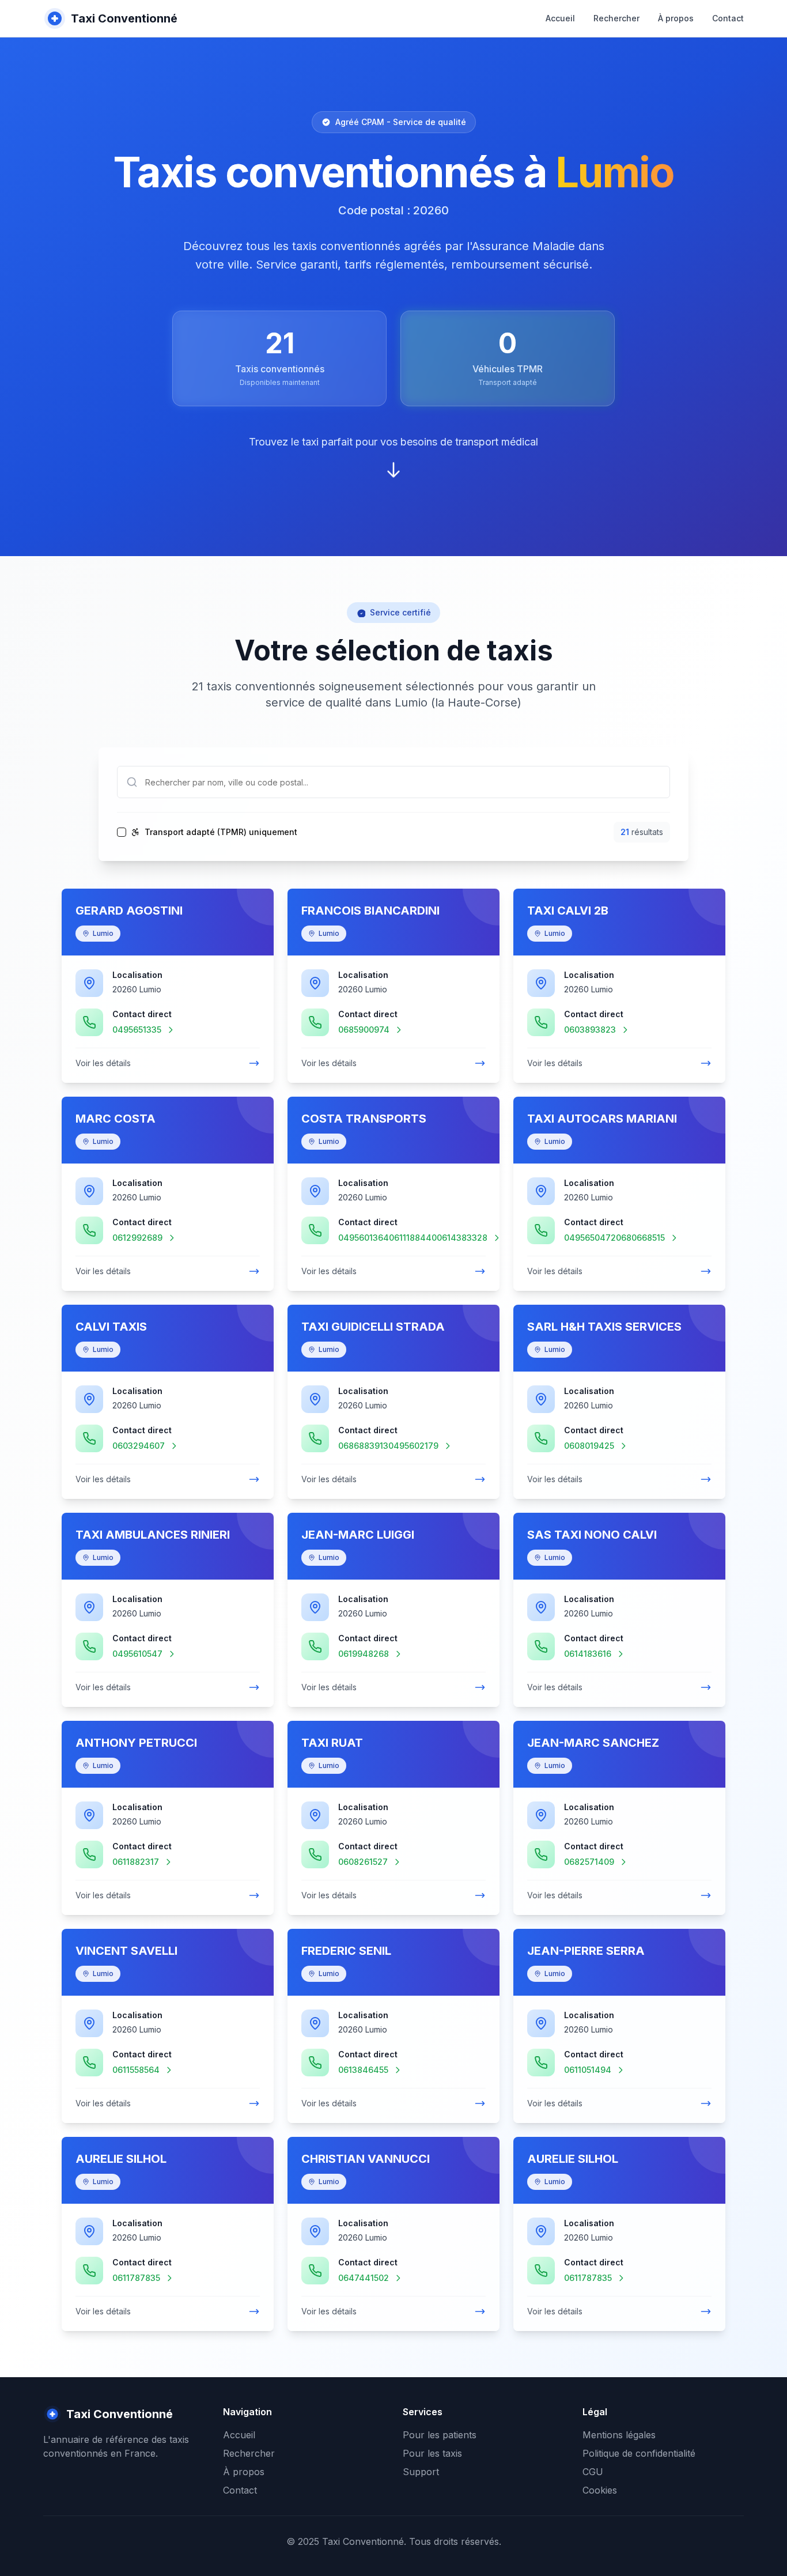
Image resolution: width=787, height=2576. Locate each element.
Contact (728, 18)
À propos (676, 18)
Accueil (560, 18)
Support (421, 2472)
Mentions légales (619, 2435)
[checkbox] (122, 832)
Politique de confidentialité (639, 2453)
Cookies (600, 2490)
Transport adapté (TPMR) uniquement (221, 832)
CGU (593, 2472)
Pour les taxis (432, 2453)
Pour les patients (440, 2435)
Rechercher (616, 18)
